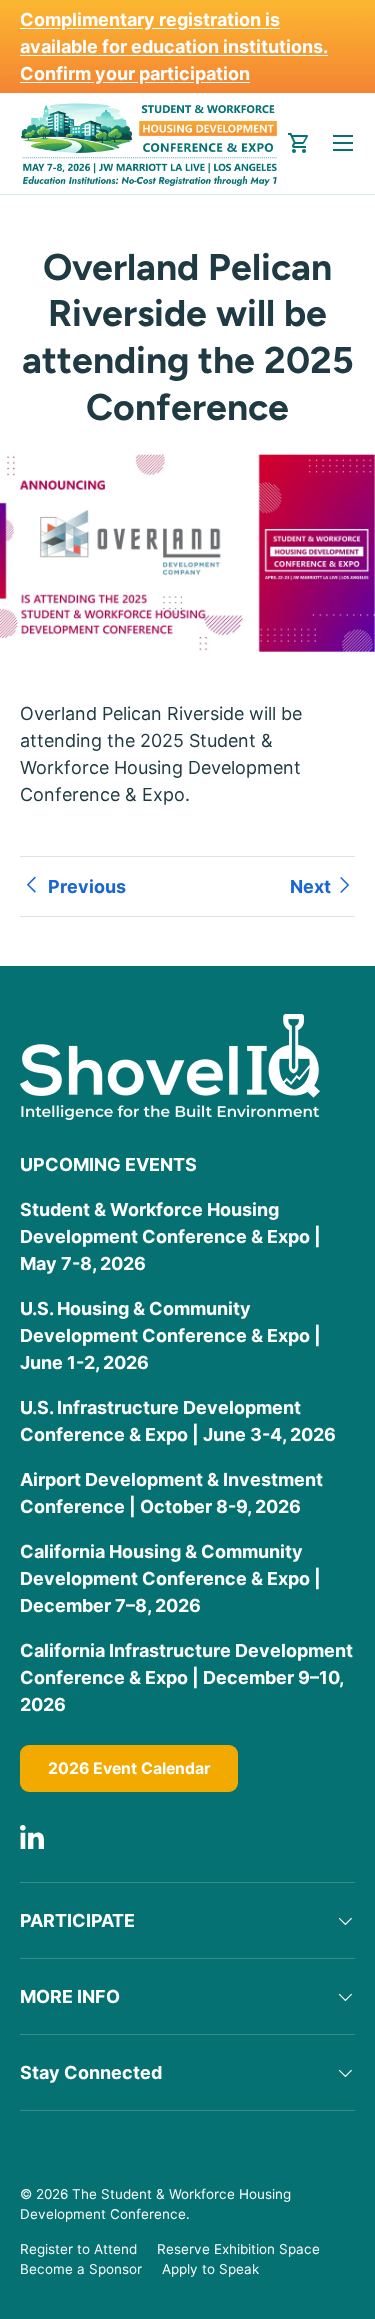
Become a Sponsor (81, 2269)
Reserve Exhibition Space (238, 2249)
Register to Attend (78, 2249)
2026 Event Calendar (129, 1768)
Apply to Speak (210, 2269)
